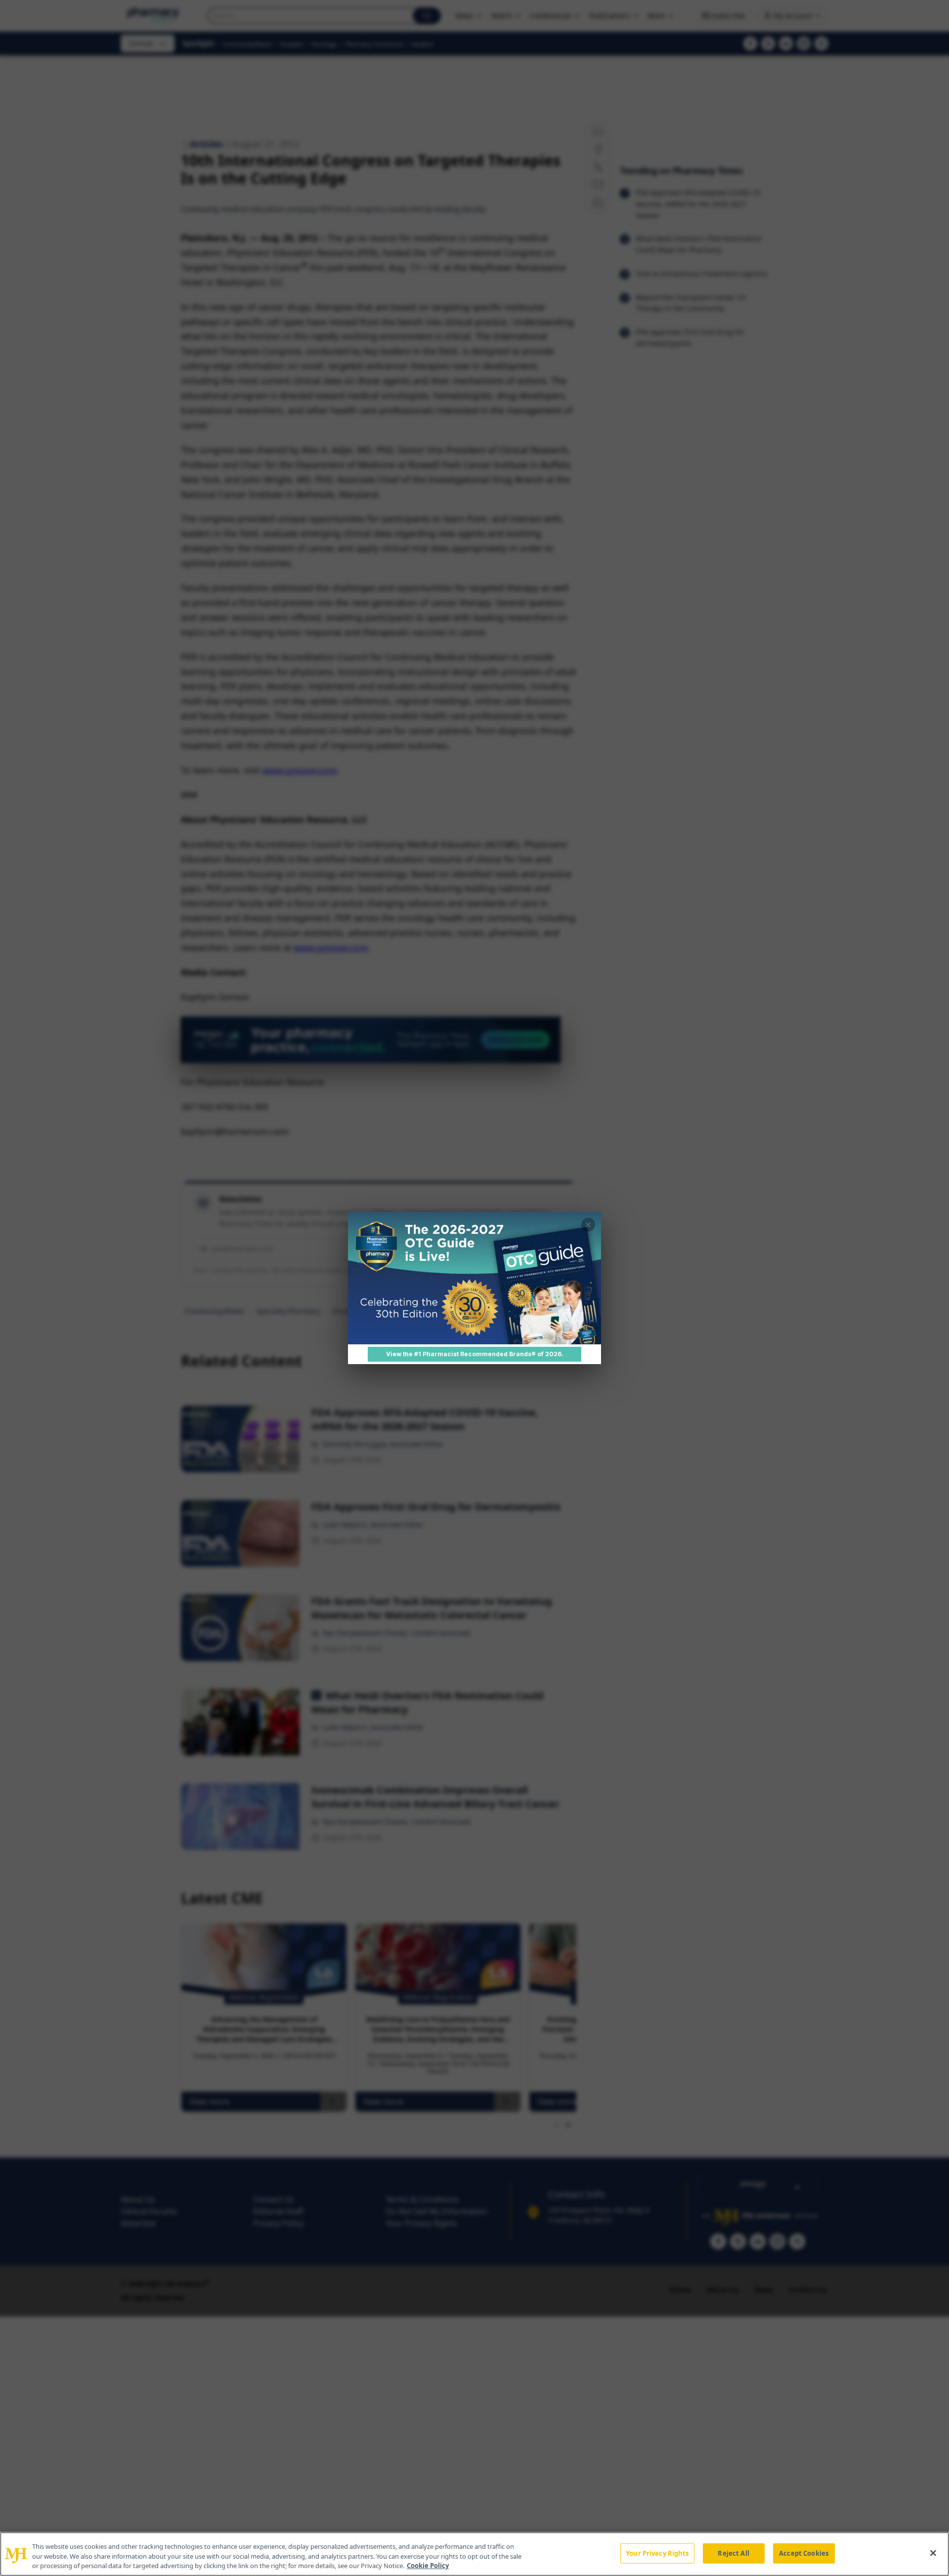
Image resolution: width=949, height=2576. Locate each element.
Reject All (733, 2553)
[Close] (933, 2553)
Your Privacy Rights (657, 2553)
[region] (474, 2554)
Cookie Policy (428, 2566)
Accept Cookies (804, 2553)
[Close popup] (588, 1225)
